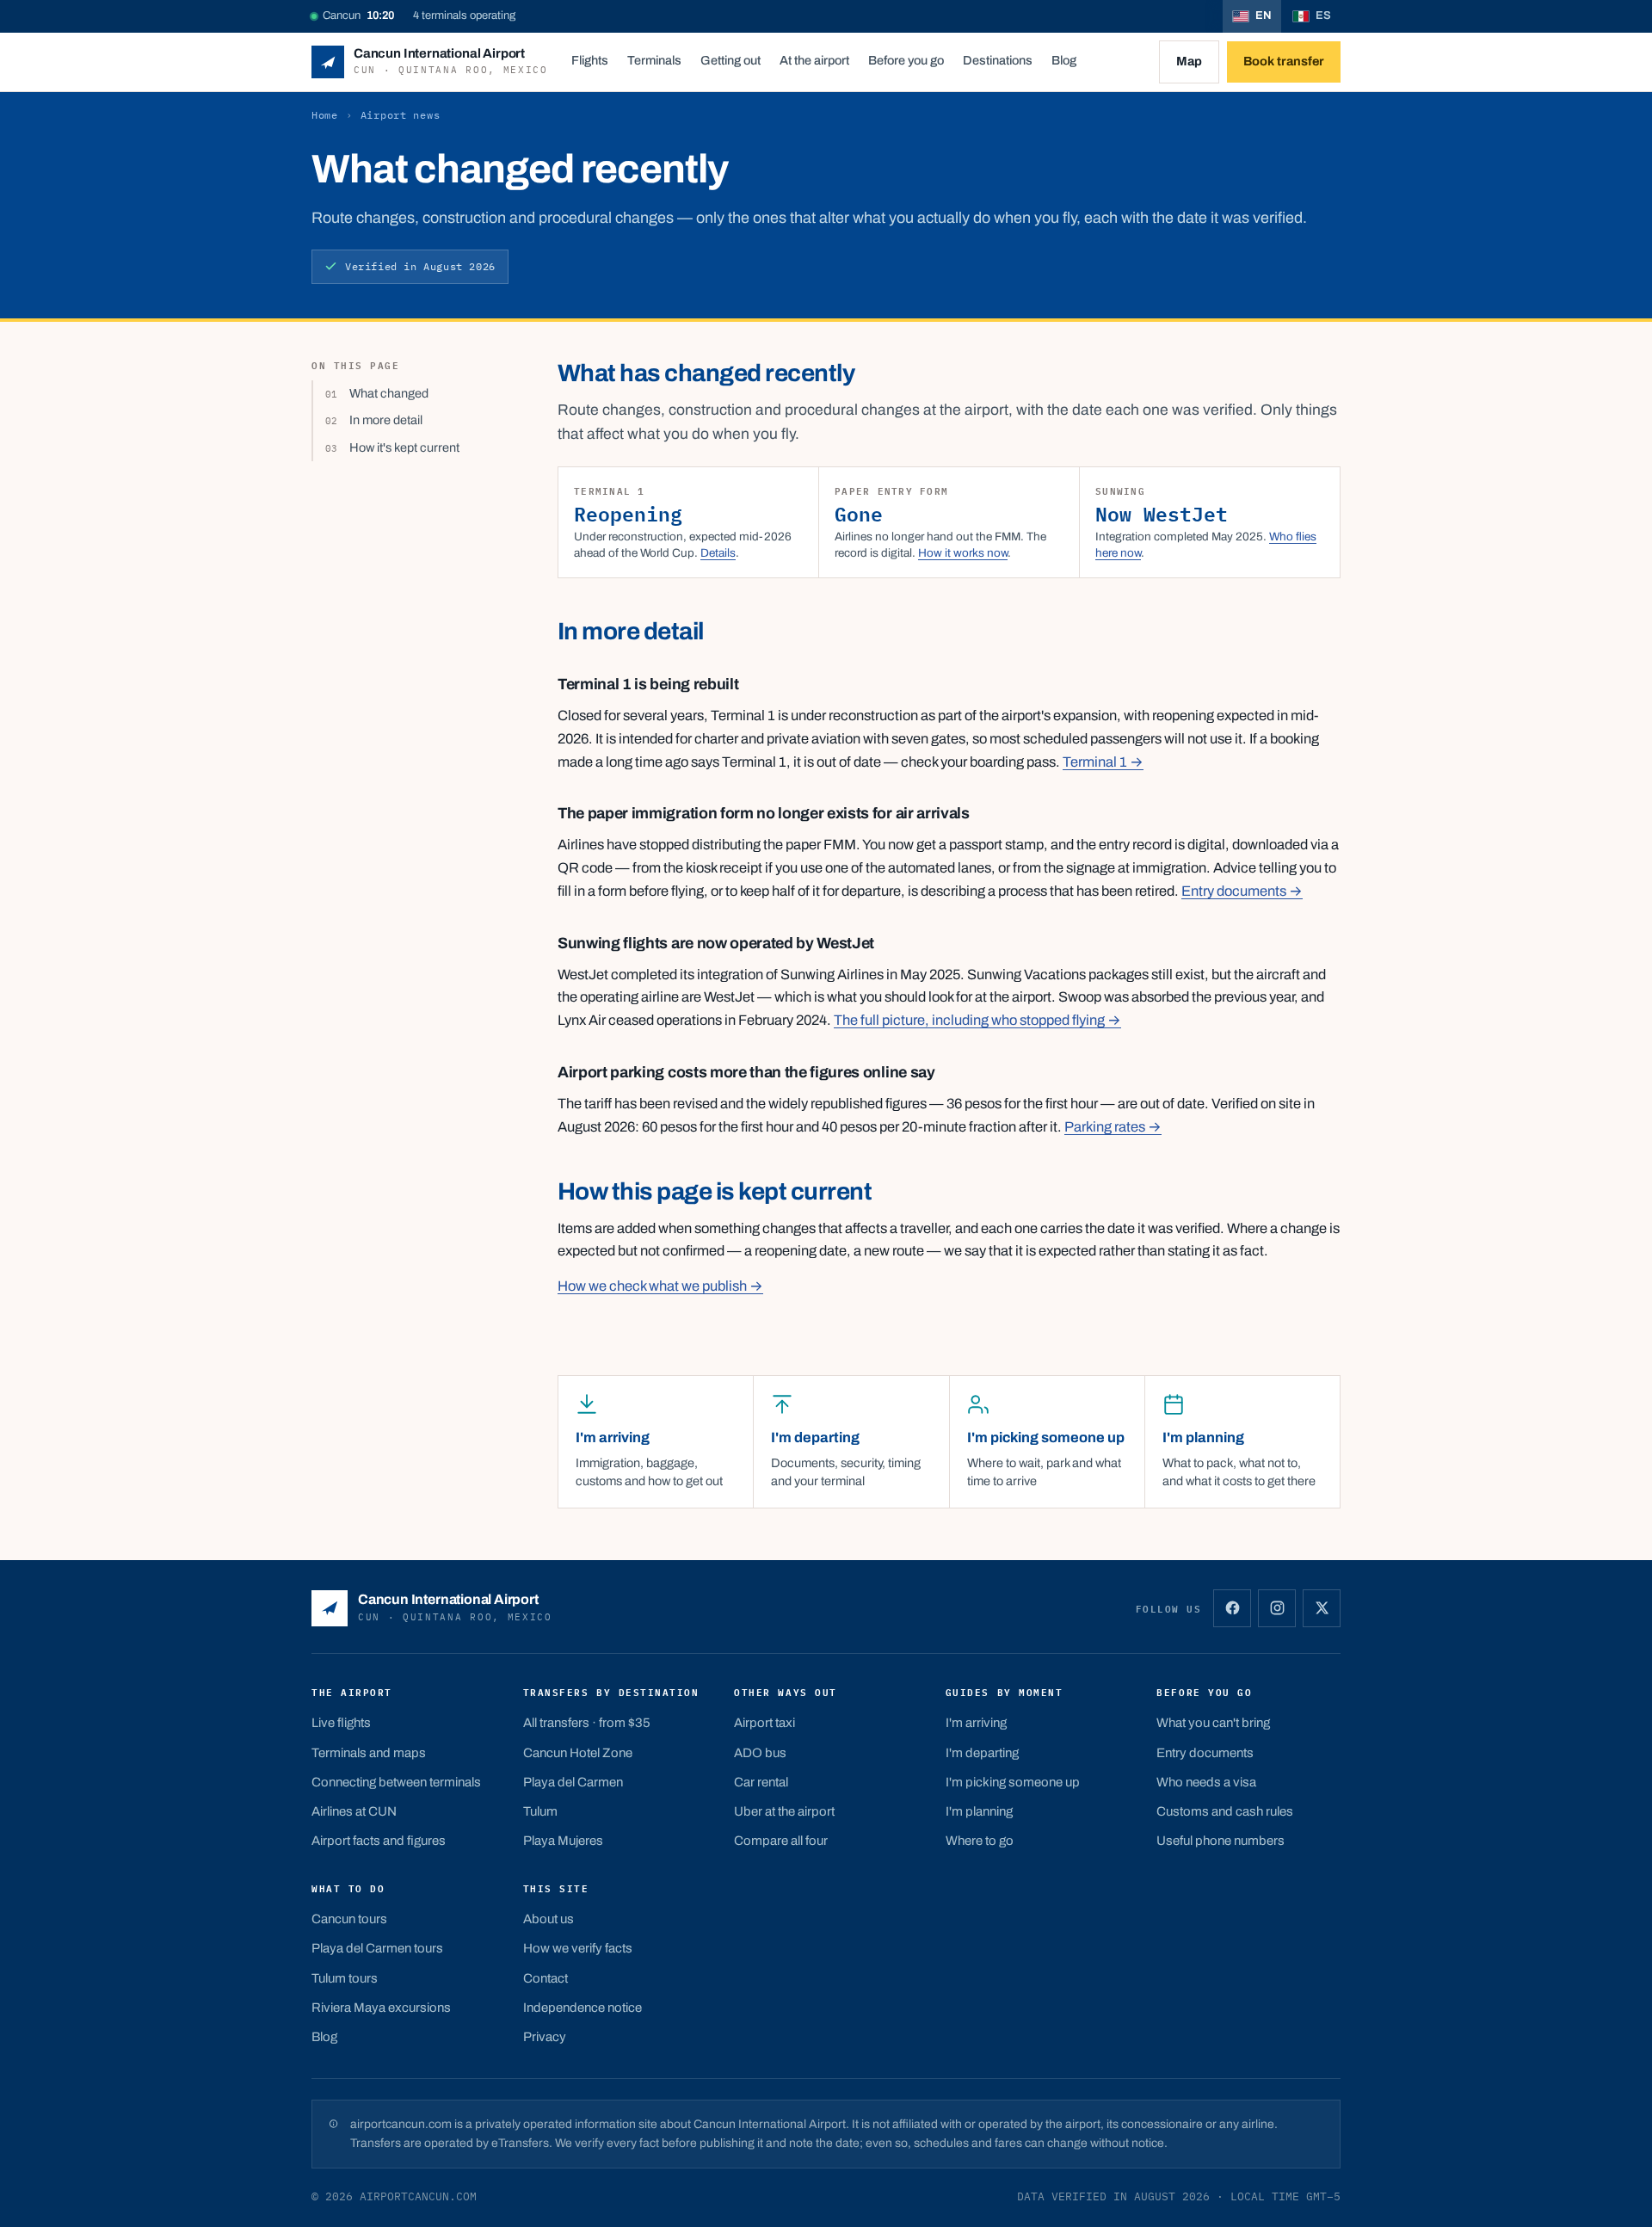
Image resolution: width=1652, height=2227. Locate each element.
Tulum (540, 1811)
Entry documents (1205, 1753)
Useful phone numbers (1221, 1841)
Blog (1064, 60)
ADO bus (760, 1753)
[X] (1322, 1608)
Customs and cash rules (1225, 1811)
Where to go (980, 1841)
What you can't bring (1213, 1723)
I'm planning (979, 1811)
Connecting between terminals (396, 1782)
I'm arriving (976, 1723)
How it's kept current (404, 447)
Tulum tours (345, 1978)
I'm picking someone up (1013, 1782)
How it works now (963, 553)
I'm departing (982, 1753)
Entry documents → (1242, 891)
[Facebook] (1232, 1608)
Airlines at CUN (354, 1811)
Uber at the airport (784, 1811)
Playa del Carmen (573, 1782)
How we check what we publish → (660, 1286)
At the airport (814, 60)
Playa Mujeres (563, 1841)
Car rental (761, 1782)
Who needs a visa (1206, 1782)
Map (1189, 61)
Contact (546, 1978)
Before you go (906, 60)
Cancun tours (349, 1919)
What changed (389, 393)
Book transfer (1284, 61)
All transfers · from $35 (587, 1723)
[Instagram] (1277, 1608)
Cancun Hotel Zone (578, 1753)
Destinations (998, 60)
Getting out (730, 60)
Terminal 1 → (1103, 762)
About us (549, 1919)
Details (718, 553)
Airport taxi (764, 1723)
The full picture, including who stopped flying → (977, 1020)
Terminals (654, 60)
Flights (590, 60)
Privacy (545, 2037)
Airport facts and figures (379, 1841)
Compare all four (781, 1841)
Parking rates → (1113, 1127)
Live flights (341, 1723)
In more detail (386, 420)
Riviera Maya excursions (381, 2008)
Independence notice (583, 2008)
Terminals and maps (369, 1753)
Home (325, 115)
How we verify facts (578, 1948)
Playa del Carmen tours (377, 1948)
